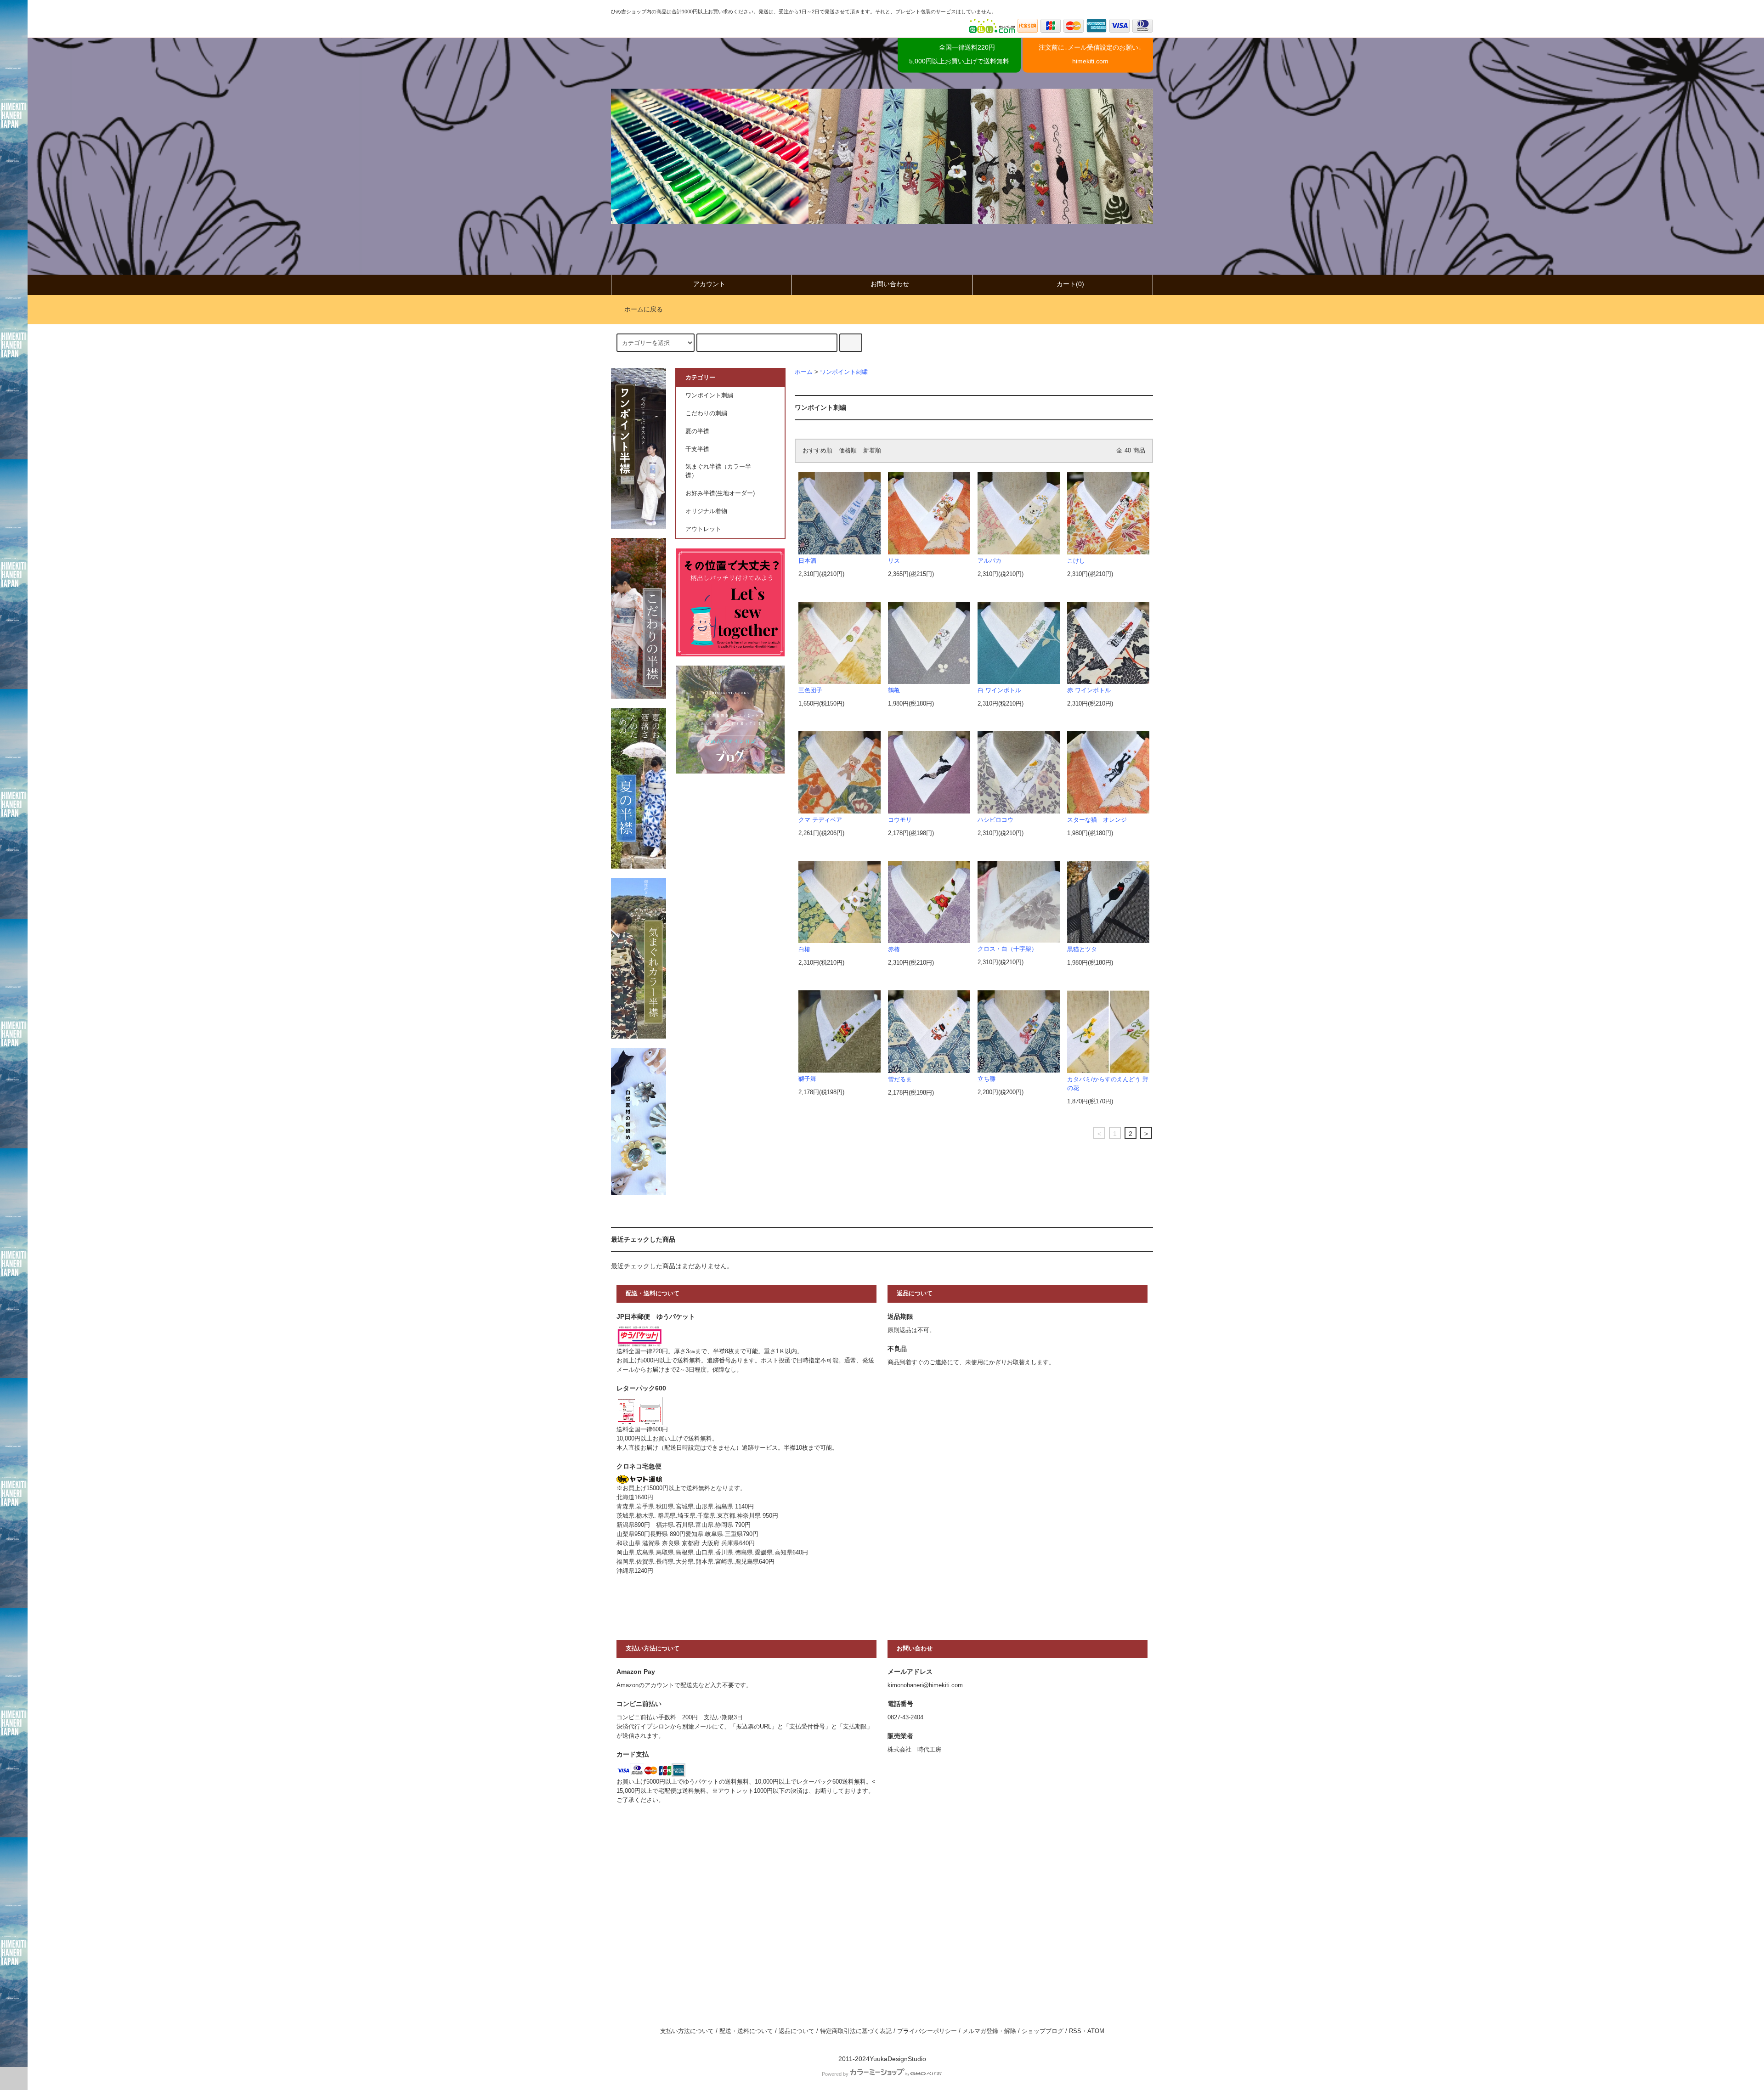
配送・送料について (746, 2031)
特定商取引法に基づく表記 (856, 2031)
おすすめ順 (817, 451)
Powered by (835, 2074)
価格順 (848, 451)
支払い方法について (687, 2031)
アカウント (709, 284)
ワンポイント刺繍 (844, 372)
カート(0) (1070, 284)
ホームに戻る (644, 309)
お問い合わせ (890, 284)
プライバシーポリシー (927, 2031)
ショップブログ (1043, 2031)
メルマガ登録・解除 (989, 2031)
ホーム (804, 372)
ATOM (1096, 2031)
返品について (797, 2031)
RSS (1075, 2031)
